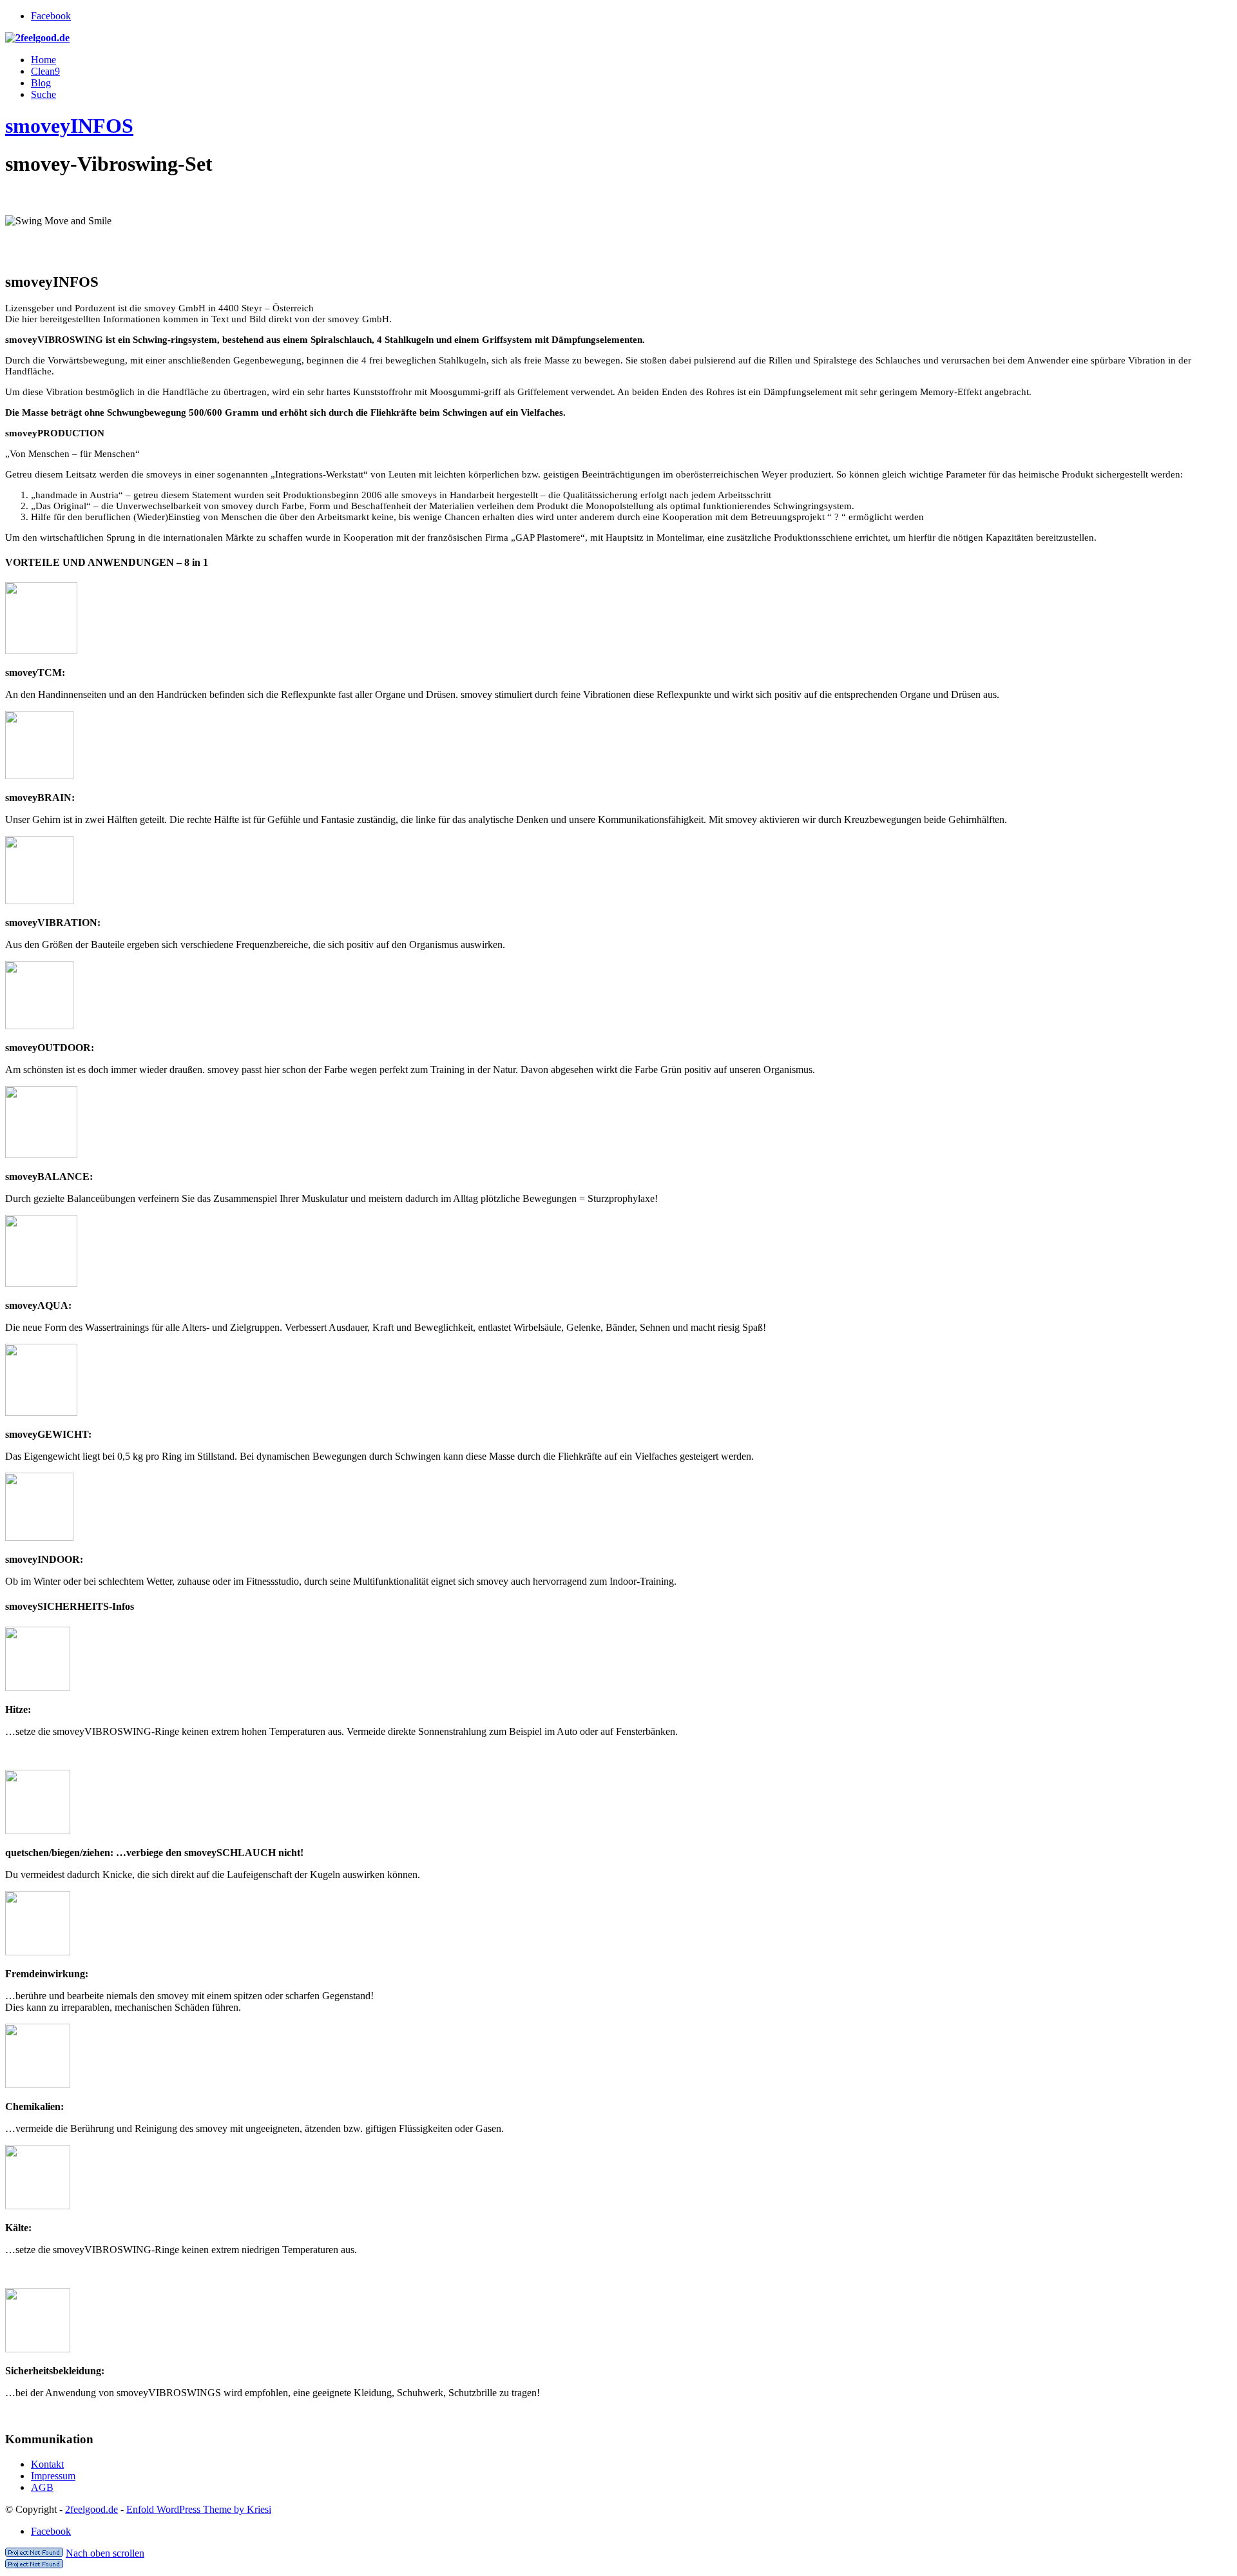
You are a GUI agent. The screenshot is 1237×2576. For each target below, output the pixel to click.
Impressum (53, 2476)
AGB (42, 2487)
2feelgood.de (91, 2509)
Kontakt (47, 2464)
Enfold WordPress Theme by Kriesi (199, 2509)
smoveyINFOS (69, 126)
